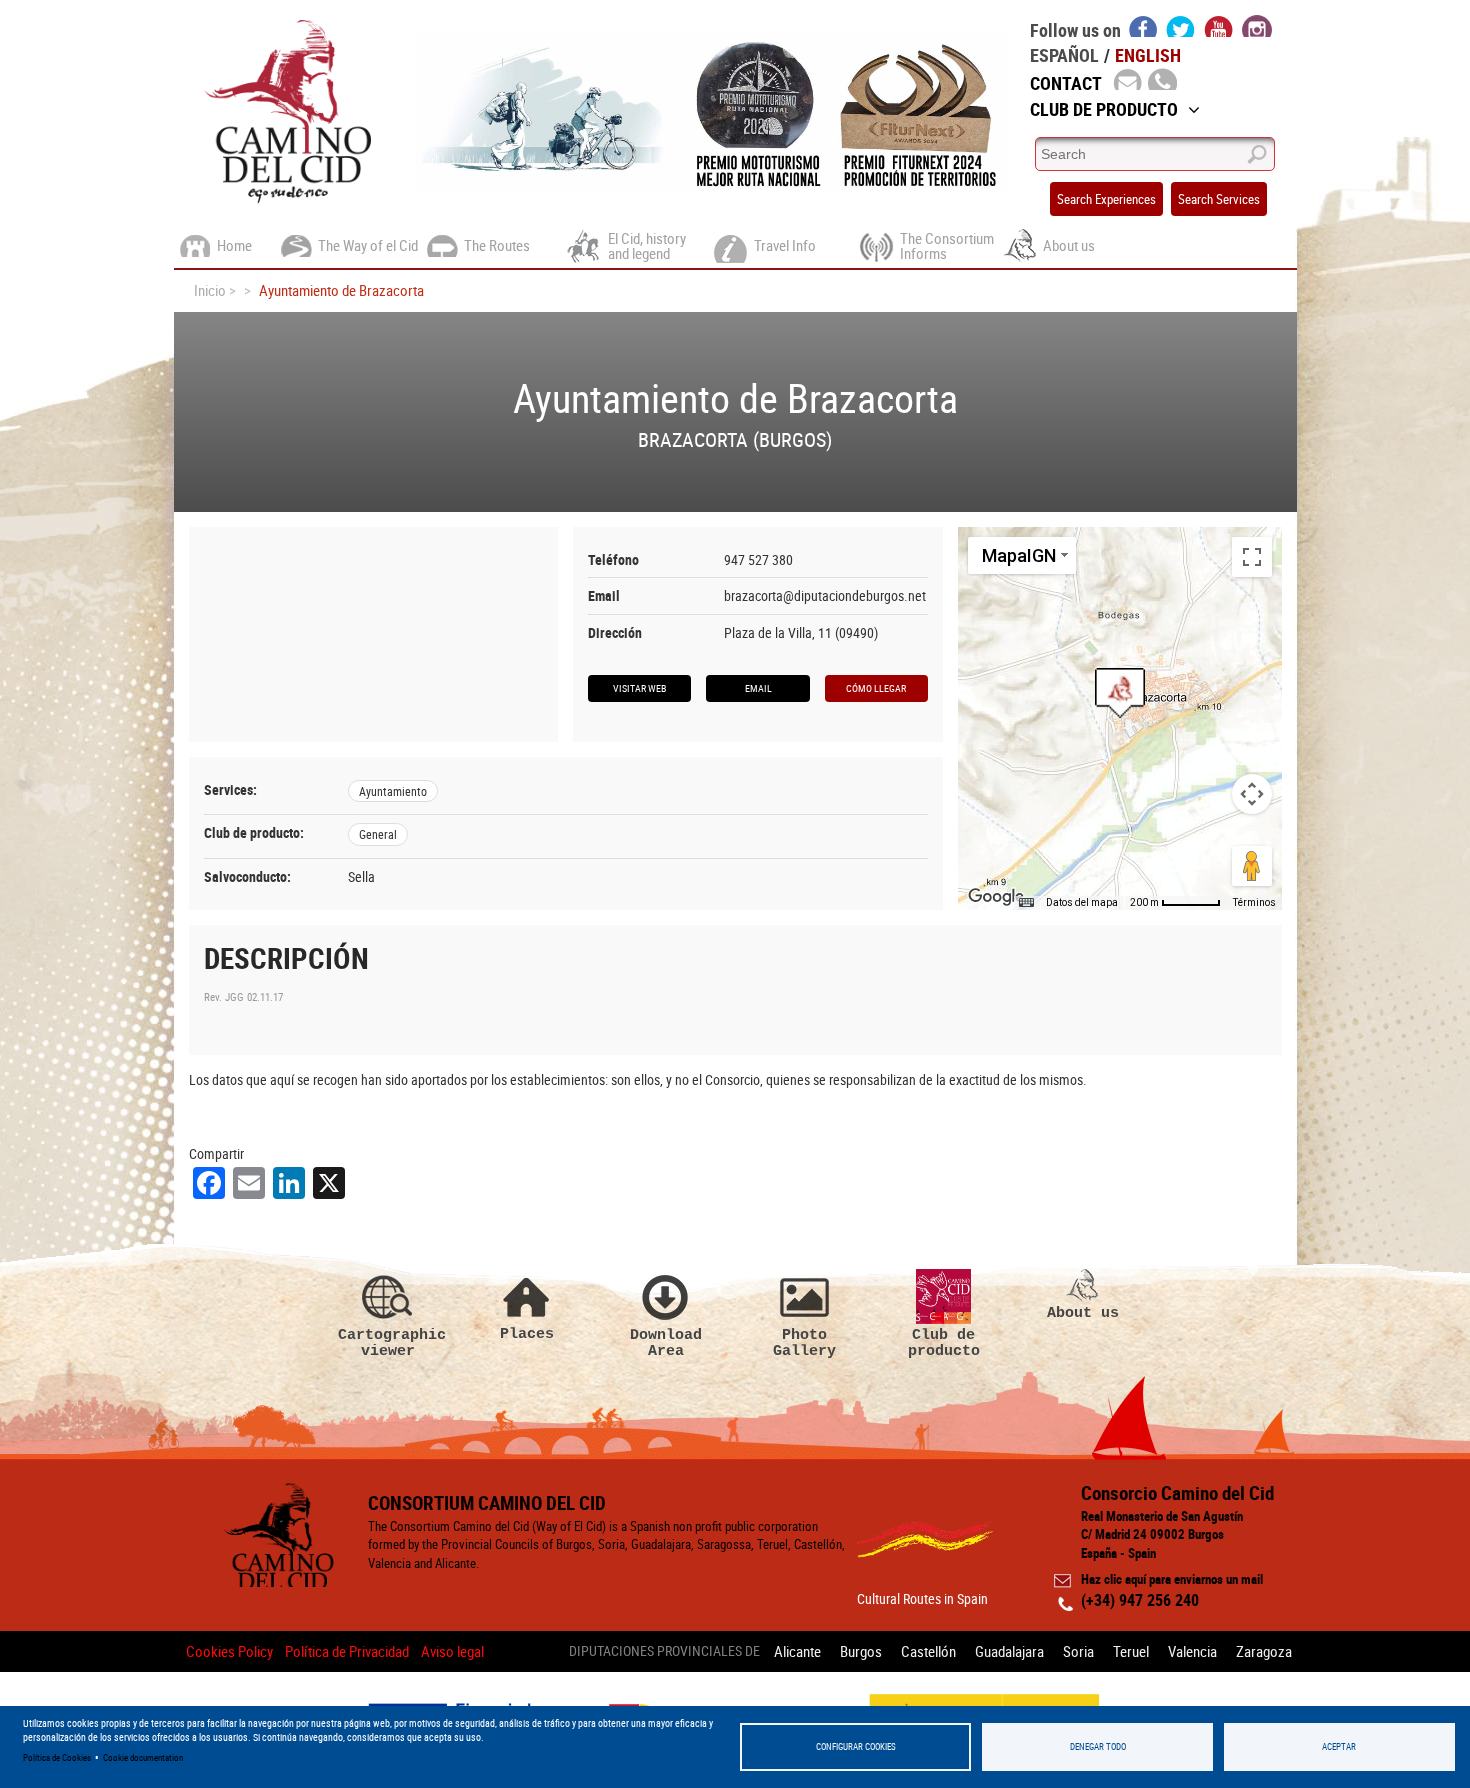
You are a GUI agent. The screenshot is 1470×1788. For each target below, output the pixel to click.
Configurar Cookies (856, 1746)
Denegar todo (1098, 1746)
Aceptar (1339, 1746)
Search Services (1219, 199)
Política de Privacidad (347, 1651)
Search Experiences (1106, 199)
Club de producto (944, 1342)
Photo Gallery (804, 1342)
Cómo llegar (876, 688)
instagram (1257, 26)
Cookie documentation (143, 1757)
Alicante (797, 1651)
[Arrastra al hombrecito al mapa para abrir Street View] (1252, 866)
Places (527, 1333)
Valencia (1192, 1651)
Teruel (1131, 1651)
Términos (1254, 902)
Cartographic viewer (388, 1342)
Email (758, 688)
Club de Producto (1104, 109)
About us (1083, 1312)
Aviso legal (452, 1651)
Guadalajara (1009, 1651)
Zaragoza (1264, 1651)
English (1148, 55)
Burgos (861, 1651)
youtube (1219, 26)
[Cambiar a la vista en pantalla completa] (1252, 557)
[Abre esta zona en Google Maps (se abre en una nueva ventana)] (996, 897)
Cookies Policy (229, 1651)
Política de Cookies (57, 1757)
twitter (1181, 26)
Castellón (928, 1651)
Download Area (666, 1342)
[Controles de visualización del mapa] (1252, 794)
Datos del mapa (1082, 902)
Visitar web (639, 688)
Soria (1078, 1651)
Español (1064, 55)
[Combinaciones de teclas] (1026, 903)
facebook (1143, 26)
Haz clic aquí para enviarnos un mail (1172, 1579)
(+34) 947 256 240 (1140, 1600)
